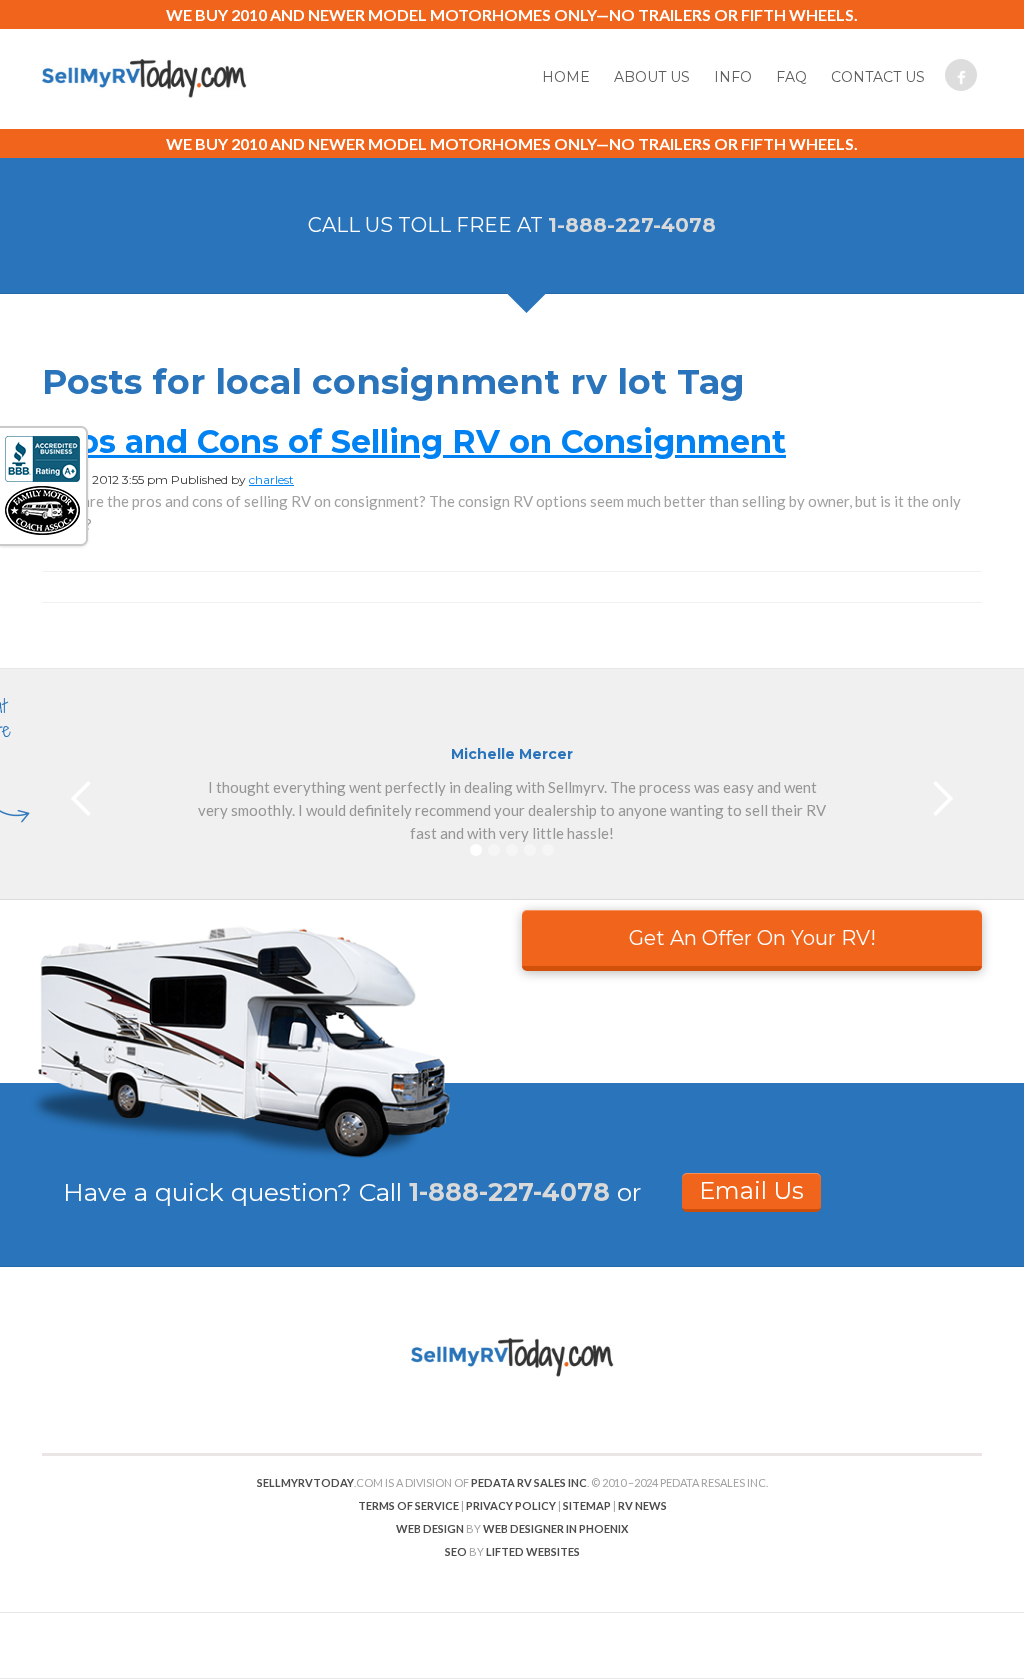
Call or (500, 1192)
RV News (642, 1505)
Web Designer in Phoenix (555, 1528)
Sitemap (587, 1505)
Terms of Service (408, 1505)
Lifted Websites (533, 1551)
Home (566, 77)
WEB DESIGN (430, 1528)
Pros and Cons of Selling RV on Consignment (414, 441)
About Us (652, 77)
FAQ (791, 77)
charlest (271, 479)
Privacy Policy (511, 1505)
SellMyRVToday (305, 1482)
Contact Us (878, 77)
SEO (456, 1551)
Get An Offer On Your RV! (752, 938)
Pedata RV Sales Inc (529, 1482)
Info (733, 77)
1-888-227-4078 (632, 225)
